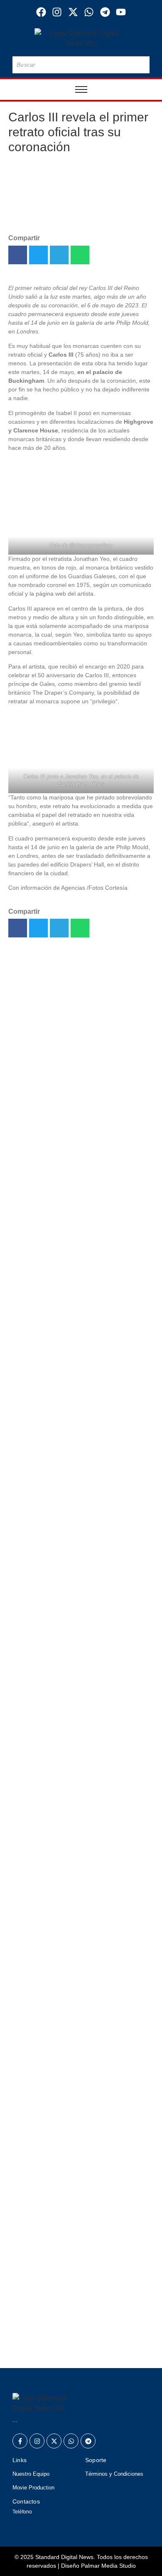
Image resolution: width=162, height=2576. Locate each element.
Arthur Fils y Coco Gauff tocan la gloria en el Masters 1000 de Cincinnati (73, 2279)
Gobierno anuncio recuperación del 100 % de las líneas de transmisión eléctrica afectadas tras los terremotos (79, 1219)
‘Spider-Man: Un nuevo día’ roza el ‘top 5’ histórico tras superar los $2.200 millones (68, 1373)
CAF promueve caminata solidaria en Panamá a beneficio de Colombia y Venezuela (80, 2111)
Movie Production (33, 2488)
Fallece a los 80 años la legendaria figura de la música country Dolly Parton (75, 1099)
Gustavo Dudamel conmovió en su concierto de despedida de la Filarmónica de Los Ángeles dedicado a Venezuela (77, 2221)
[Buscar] (142, 65)
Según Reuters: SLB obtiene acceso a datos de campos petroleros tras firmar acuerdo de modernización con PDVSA (76, 1157)
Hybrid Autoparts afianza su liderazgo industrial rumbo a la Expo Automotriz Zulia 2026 (78, 993)
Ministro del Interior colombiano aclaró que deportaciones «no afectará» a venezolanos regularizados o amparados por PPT (71, 1282)
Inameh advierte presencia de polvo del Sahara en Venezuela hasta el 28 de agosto (80, 1330)
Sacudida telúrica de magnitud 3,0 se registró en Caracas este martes (78, 2159)
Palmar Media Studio (108, 2566)
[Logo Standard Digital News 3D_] (81, 38)
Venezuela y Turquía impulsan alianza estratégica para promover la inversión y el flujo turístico (81, 2341)
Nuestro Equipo (31, 2474)
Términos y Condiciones (114, 2474)
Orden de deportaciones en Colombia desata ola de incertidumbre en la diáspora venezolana (78, 1426)
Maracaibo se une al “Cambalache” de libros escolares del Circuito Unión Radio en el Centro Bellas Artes (77, 1051)
